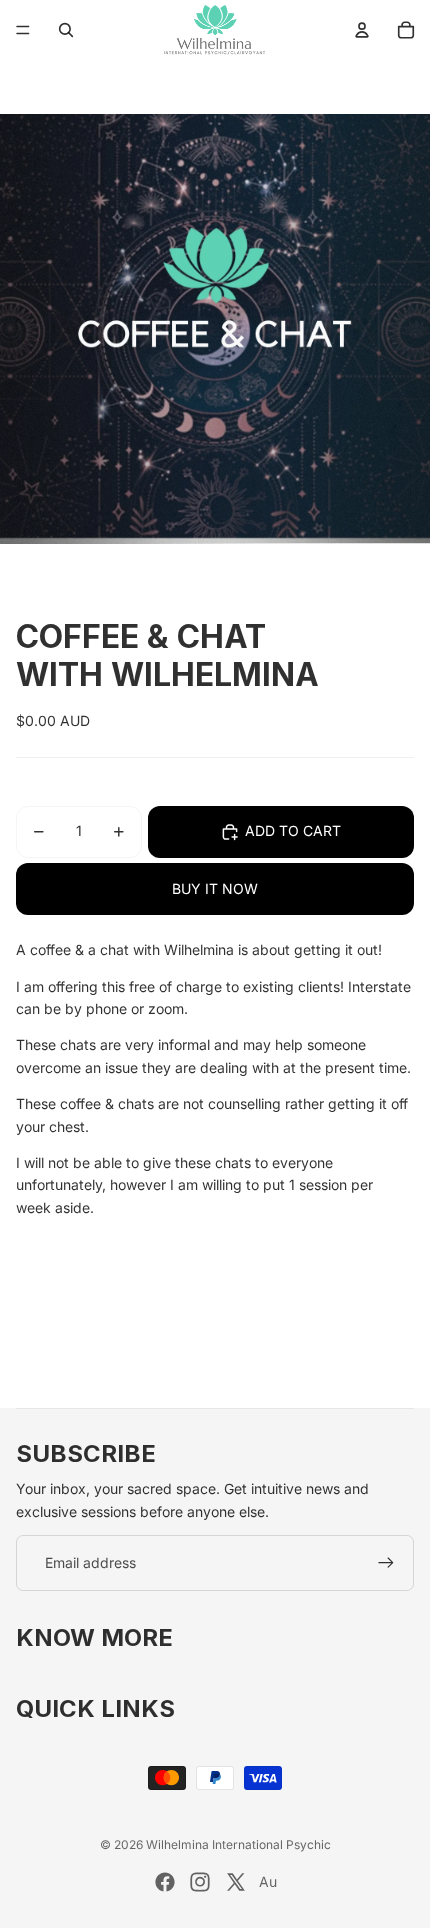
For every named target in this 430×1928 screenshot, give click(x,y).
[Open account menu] (362, 30)
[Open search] (66, 30)
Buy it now (215, 888)
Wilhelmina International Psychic (238, 1844)
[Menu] (23, 30)
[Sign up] (386, 1563)
